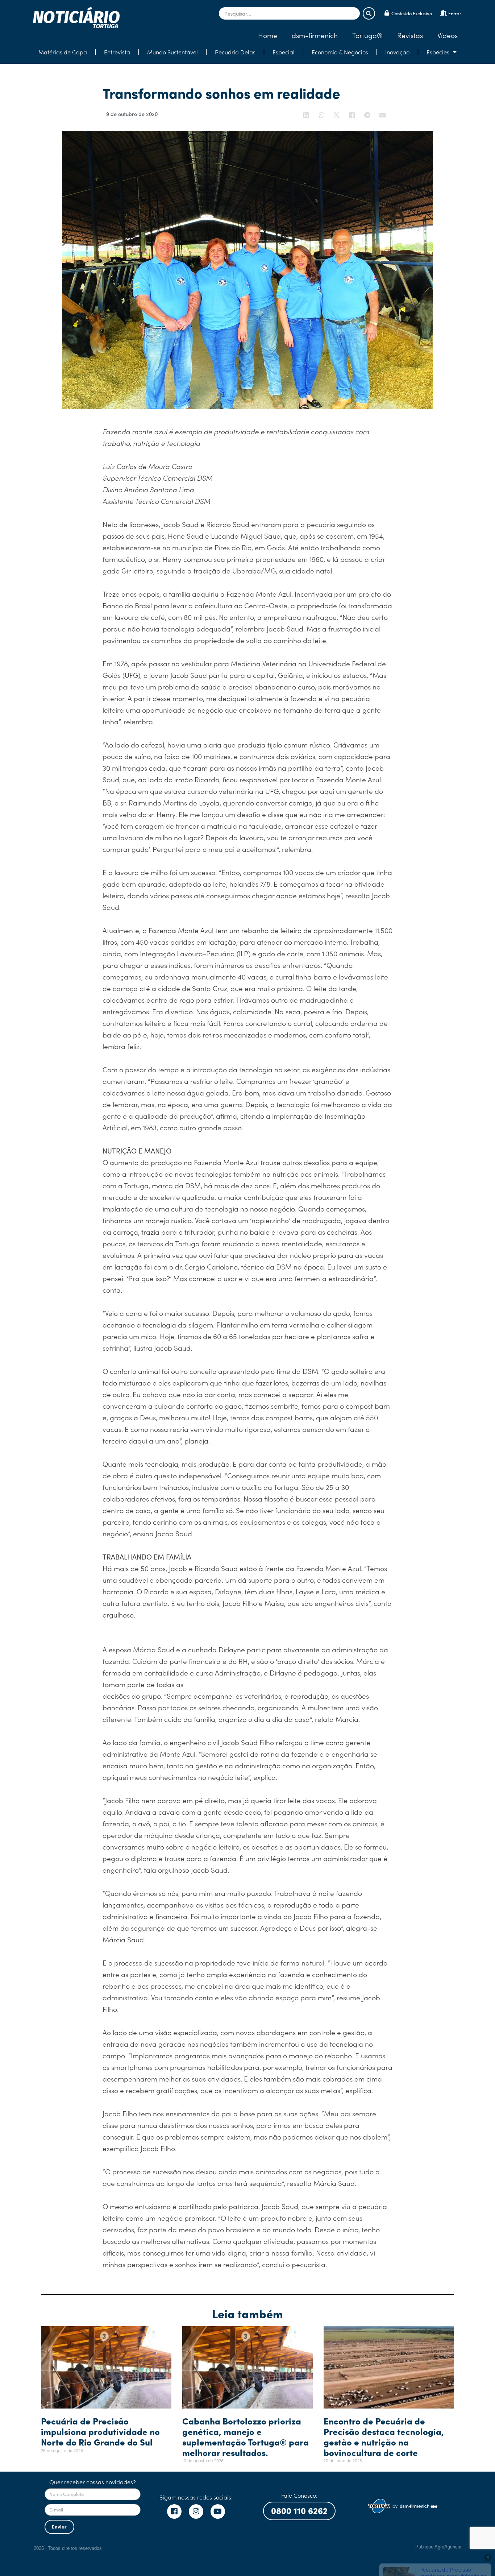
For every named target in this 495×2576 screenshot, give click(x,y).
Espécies (438, 52)
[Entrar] (444, 13)
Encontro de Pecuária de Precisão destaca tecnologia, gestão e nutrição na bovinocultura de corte (384, 2436)
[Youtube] (218, 2511)
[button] (307, 115)
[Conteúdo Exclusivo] (387, 13)
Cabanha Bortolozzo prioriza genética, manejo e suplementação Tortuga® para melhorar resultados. (246, 2436)
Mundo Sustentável (172, 52)
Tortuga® (367, 35)
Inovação (397, 52)
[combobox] (289, 13)
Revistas (410, 35)
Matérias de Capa (63, 52)
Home (268, 35)
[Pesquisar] (369, 13)
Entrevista (117, 52)
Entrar (455, 13)
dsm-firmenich (315, 35)
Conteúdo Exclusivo (412, 13)
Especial (284, 52)
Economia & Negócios (340, 52)
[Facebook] (174, 2511)
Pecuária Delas (235, 52)
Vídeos (448, 35)
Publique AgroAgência (438, 2547)
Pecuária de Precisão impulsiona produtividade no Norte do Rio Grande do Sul (100, 2431)
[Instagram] (196, 2511)
